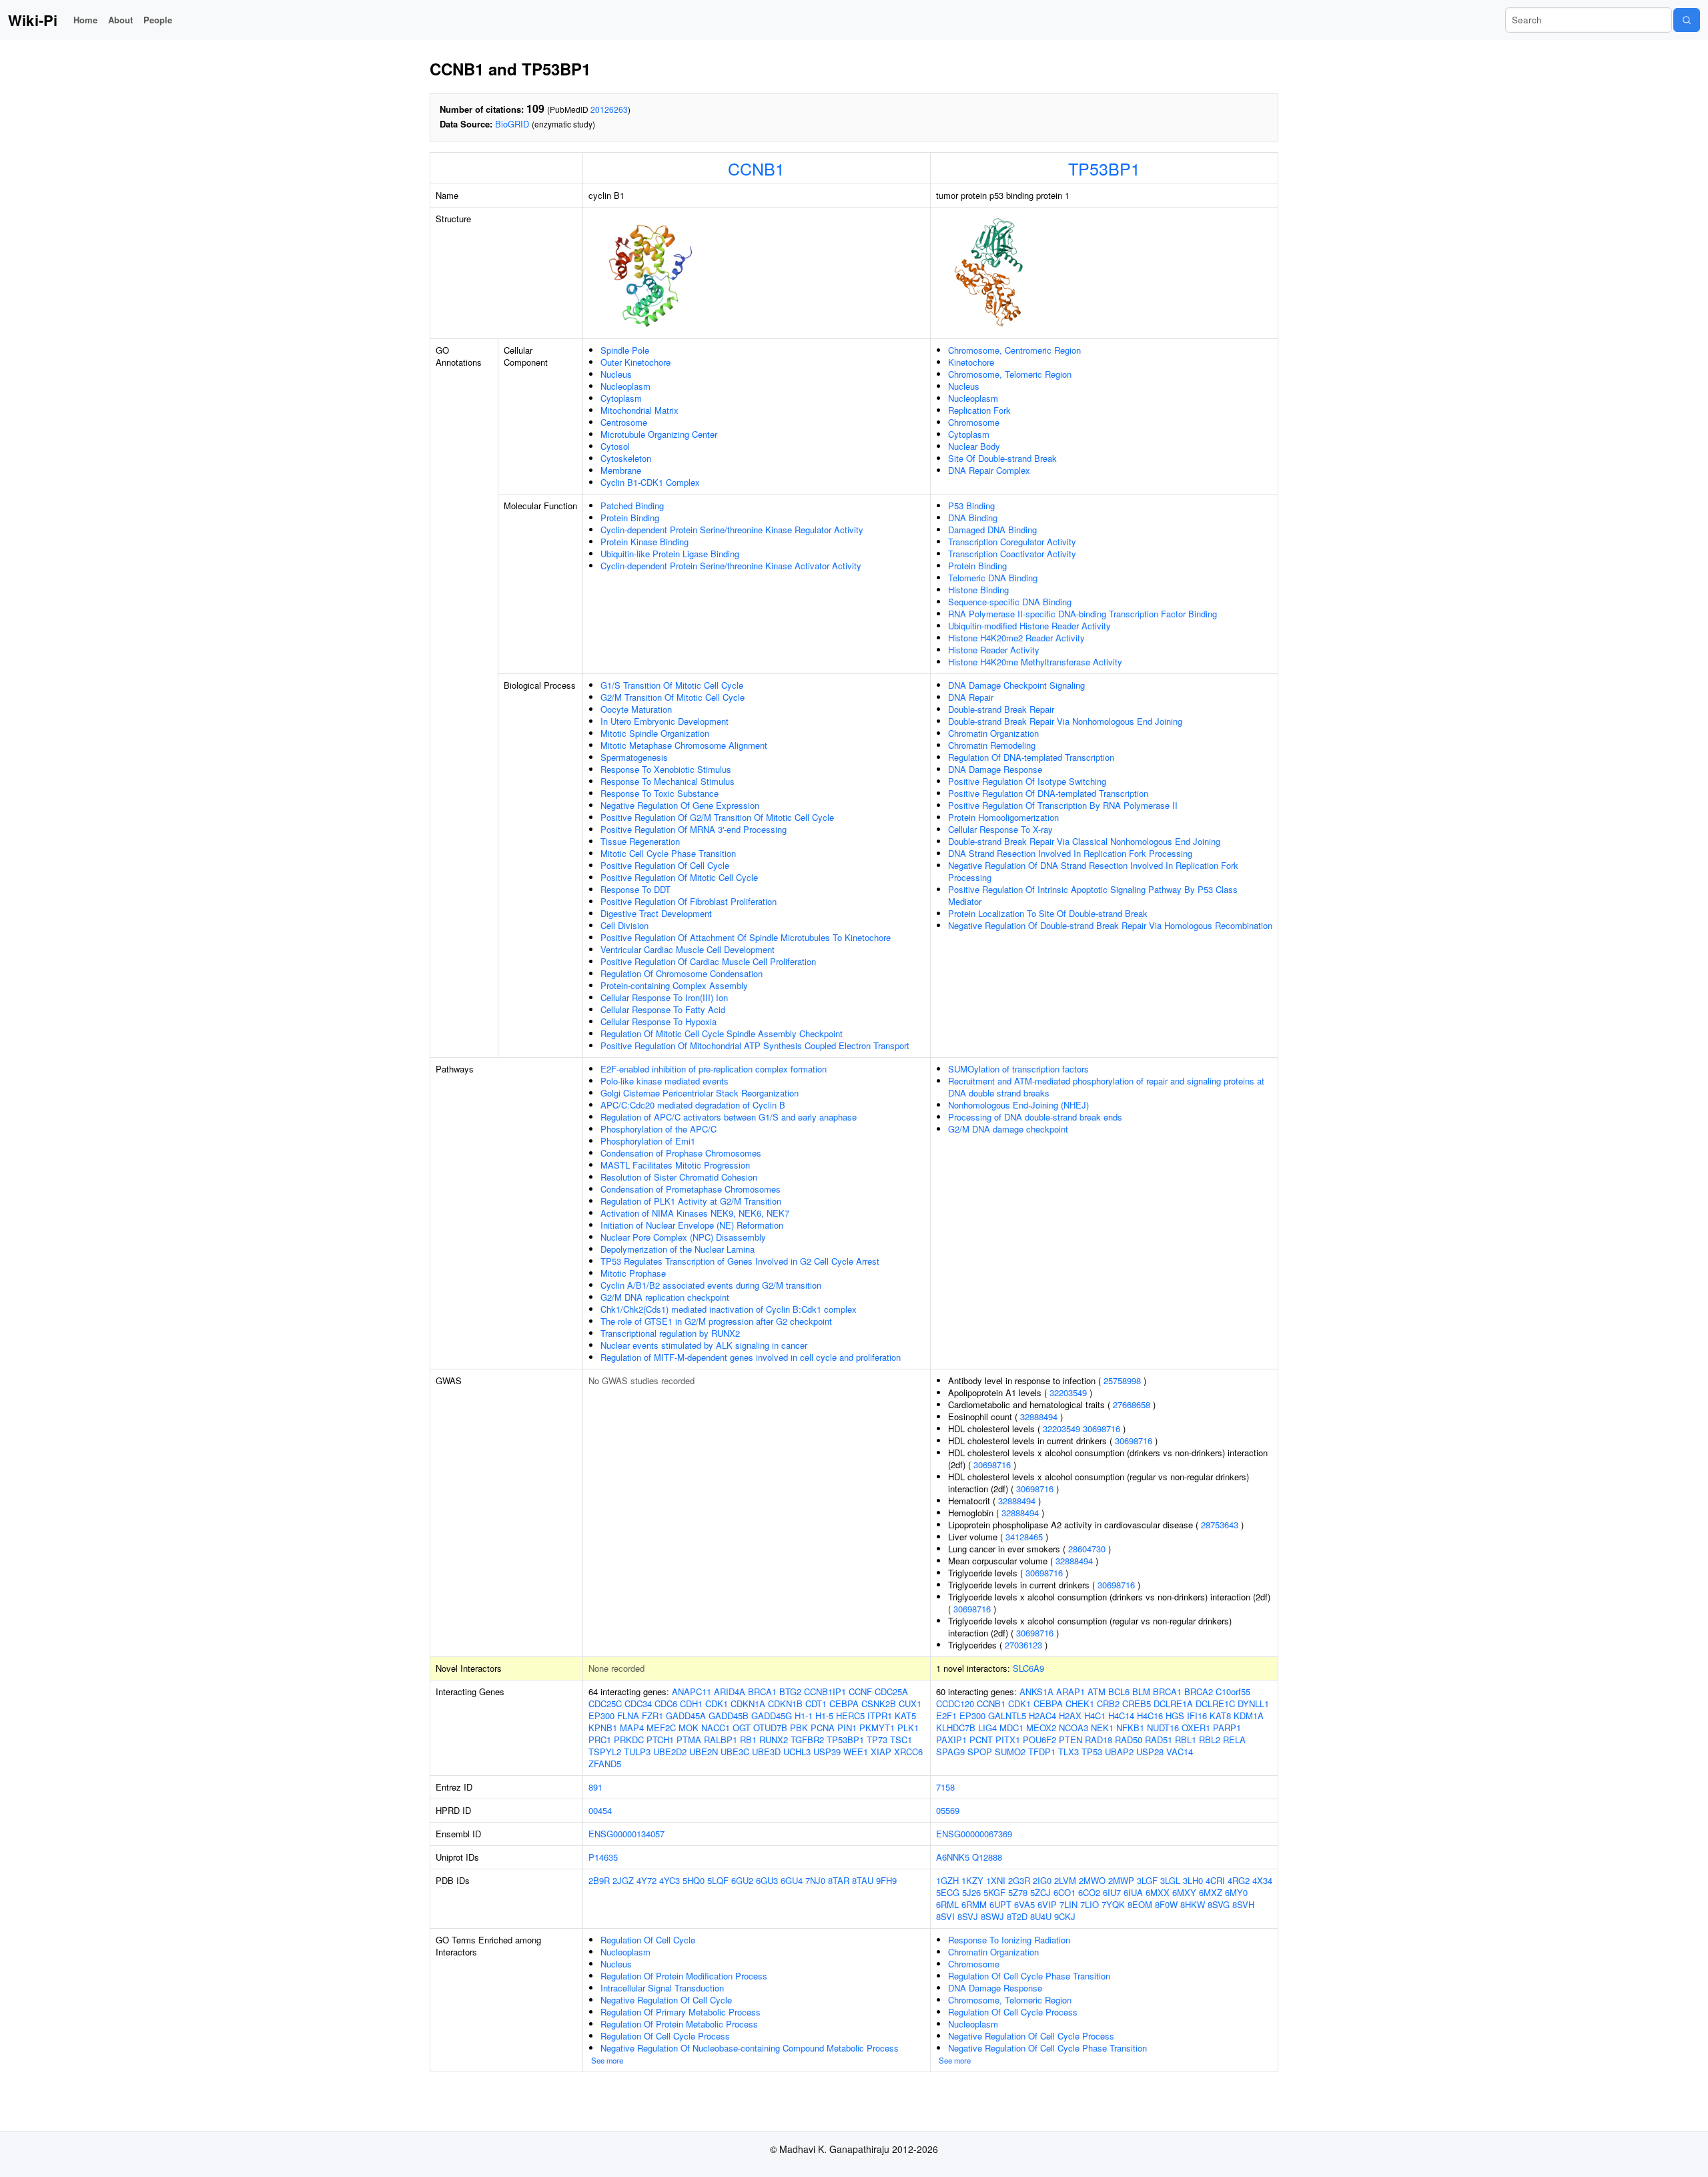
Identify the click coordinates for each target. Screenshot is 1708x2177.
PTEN (1071, 1740)
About (120, 20)
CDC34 (638, 1703)
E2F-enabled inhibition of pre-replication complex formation (714, 1069)
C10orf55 (1233, 1691)
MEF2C (661, 1728)
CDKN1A (748, 1703)
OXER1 (1196, 1728)
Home (85, 20)
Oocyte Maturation (636, 709)
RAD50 (1129, 1740)
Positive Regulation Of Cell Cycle (665, 865)
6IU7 (1112, 1892)
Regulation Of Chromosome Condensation (682, 973)
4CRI (1215, 1880)
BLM (1141, 1691)
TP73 (877, 1740)
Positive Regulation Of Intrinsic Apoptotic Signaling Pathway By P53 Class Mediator (1093, 895)
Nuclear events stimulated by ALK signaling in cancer (704, 1345)
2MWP (1121, 1880)
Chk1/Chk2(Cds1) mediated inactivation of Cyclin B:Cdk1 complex (729, 1309)
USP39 (827, 1752)
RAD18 (1099, 1740)
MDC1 (1011, 1728)
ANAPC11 (692, 1691)
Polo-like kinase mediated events (665, 1081)
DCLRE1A (1173, 1703)
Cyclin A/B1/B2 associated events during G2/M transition (711, 1285)
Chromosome (974, 422)
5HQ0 (694, 1880)
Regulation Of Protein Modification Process (684, 1976)
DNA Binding (973, 518)
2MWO (1092, 1880)
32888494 (1039, 1417)
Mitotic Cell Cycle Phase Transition (668, 853)
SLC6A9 (1028, 1668)
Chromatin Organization (993, 733)
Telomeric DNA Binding (993, 578)
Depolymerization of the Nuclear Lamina (678, 1249)
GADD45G (772, 1716)
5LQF (718, 1880)
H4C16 (1150, 1716)
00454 (600, 1810)
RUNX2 (774, 1740)
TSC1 (901, 1740)
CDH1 (691, 1703)
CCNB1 (756, 168)
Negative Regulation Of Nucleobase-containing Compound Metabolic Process (750, 2048)
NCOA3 (1074, 1728)
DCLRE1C (1215, 1703)
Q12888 (987, 1857)
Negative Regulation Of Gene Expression (680, 805)
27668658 (1132, 1405)
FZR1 (653, 1716)
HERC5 (850, 1716)
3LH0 (1193, 1880)
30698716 (1102, 1429)
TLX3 (1069, 1752)
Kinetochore (971, 362)
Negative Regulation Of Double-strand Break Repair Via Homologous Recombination (1110, 925)
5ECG (948, 1892)
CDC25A (891, 1691)
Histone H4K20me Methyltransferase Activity (1035, 662)
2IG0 (1042, 1880)
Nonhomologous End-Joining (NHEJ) (1018, 1105)
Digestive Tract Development (656, 913)
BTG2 (790, 1691)
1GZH (947, 1880)
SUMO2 (1010, 1752)
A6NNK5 (953, 1857)
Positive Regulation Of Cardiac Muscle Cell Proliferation (708, 961)
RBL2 (1210, 1740)
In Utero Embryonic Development (665, 721)
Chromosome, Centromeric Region (1014, 350)
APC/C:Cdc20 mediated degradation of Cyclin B (693, 1105)
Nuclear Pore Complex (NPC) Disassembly (683, 1237)
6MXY (1184, 1892)
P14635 (603, 1857)
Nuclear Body (974, 446)
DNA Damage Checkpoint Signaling (1016, 685)
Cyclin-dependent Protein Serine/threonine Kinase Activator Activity (731, 566)
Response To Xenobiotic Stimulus (666, 769)
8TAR (839, 1880)
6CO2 (1089, 1892)
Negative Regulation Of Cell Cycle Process (1031, 2036)
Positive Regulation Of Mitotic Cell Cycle (679, 877)
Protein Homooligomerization (1003, 817)
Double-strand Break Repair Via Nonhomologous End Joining (1065, 721)
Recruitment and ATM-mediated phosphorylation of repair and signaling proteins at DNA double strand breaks (1106, 1087)
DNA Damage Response (995, 769)
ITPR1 (880, 1716)
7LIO (1090, 1904)
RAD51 (1159, 1740)
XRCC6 (908, 1752)
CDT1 (816, 1703)
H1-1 (804, 1716)
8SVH (1243, 1904)
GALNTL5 (1007, 1716)
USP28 (1150, 1752)
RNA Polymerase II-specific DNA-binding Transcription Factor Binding (1083, 614)
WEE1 (856, 1752)
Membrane (621, 470)
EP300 (601, 1716)
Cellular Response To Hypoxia (659, 1021)
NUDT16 (1163, 1728)
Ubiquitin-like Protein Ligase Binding (670, 554)
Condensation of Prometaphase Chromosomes (691, 1189)
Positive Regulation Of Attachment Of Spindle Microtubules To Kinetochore (746, 937)
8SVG (1219, 1904)
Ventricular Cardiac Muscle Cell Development (688, 949)
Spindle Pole (625, 350)
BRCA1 (762, 1691)
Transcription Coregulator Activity (1012, 542)
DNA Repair (971, 697)
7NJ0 (815, 1880)
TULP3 (637, 1752)
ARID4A (730, 1691)
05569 (948, 1810)
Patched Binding (632, 506)
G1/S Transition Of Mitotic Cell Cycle (672, 685)
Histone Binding (978, 590)
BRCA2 (1199, 1691)
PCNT (981, 1740)
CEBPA (844, 1703)
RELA (1234, 1740)
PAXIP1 (951, 1740)
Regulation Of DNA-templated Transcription (1031, 757)
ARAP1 (1071, 1691)
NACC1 (716, 1728)
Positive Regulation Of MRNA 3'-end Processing (694, 829)
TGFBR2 (807, 1740)
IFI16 (1197, 1716)
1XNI (996, 1880)
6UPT (1000, 1904)
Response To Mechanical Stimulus (668, 781)
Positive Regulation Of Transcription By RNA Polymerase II (1063, 805)
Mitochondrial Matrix (639, 410)
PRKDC (629, 1740)
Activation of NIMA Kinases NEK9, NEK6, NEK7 (695, 1213)
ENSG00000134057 (626, 1834)
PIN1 (847, 1728)
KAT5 (905, 1716)
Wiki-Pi (33, 20)
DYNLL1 (1253, 1703)
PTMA (689, 1740)
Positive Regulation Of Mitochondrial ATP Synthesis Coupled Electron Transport (755, 1045)
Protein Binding (630, 518)
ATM (1097, 1691)
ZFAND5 (605, 1764)
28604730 (1087, 1549)
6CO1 (1064, 1892)
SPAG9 (950, 1752)
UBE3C (735, 1752)
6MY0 (1236, 1892)
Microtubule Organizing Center (659, 434)
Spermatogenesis (634, 757)
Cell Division (624, 925)
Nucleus (616, 374)
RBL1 (1186, 1740)
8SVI (945, 1916)
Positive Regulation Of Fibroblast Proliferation (689, 901)
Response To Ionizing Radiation (1009, 1940)
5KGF (994, 1892)
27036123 (1023, 1645)
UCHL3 (797, 1752)
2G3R (1019, 1880)
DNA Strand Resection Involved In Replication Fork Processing (1070, 853)
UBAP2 (1119, 1752)
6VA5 (1024, 1904)
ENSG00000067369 (974, 1834)
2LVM (1065, 1880)
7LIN (1069, 1904)
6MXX (1158, 1892)
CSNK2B (879, 1703)
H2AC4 (1042, 1716)
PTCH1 (660, 1740)
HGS (1175, 1716)
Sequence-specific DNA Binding (1010, 602)
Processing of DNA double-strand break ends (1035, 1117)
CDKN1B (785, 1703)
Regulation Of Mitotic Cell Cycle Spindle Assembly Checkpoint (722, 1033)
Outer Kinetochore (635, 362)
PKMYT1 (877, 1728)
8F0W (1166, 1904)
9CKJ (1065, 1916)
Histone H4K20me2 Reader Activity (1016, 638)
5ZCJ (1040, 1892)
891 (595, 1787)
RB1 (748, 1740)
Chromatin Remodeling (992, 745)
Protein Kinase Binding (645, 542)
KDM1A (1249, 1716)
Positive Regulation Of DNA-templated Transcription (1048, 793)
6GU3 (767, 1880)
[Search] (1687, 20)
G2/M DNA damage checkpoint (1008, 1129)
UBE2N (704, 1752)
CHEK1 (1080, 1703)
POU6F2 (1039, 1740)
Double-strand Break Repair (1001, 709)
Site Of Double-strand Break (1002, 458)
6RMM (974, 1904)
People (158, 20)
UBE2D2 (670, 1752)
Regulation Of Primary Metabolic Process (681, 2012)
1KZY (972, 1880)
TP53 (1092, 1752)
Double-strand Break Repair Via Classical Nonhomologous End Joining (1084, 841)
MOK (689, 1728)
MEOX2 (1041, 1728)
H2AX (1070, 1716)
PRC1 (600, 1740)
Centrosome (624, 422)
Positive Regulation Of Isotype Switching (1027, 781)
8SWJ (992, 1916)
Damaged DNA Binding (992, 530)
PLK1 (908, 1728)
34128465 (1024, 1537)
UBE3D (766, 1752)
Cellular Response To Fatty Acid (663, 1009)
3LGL (1170, 1880)
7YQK (1113, 1904)
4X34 (1262, 1880)
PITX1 (1008, 1740)
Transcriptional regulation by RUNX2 (670, 1333)
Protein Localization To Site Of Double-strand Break (1048, 913)
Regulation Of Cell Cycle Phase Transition (1029, 1976)
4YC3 (670, 1880)
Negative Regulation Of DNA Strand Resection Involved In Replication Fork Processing (1093, 871)
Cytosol (615, 446)
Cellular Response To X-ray (1000, 829)
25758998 (1122, 1380)
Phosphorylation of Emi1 (648, 1141)
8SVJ (968, 1916)
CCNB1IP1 (825, 1691)
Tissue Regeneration (640, 841)
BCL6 (1119, 1691)
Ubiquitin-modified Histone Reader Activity (1029, 626)
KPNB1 (603, 1728)
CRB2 (1108, 1703)
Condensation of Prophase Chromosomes (681, 1153)
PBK (799, 1728)
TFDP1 (1042, 1752)
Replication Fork (979, 410)
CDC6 (666, 1703)
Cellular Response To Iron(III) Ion (664, 997)
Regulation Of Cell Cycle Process (665, 2036)
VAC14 (1180, 1752)
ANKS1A (1036, 1691)
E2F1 (946, 1716)
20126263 (609, 109)
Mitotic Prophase (633, 1273)
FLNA (628, 1716)
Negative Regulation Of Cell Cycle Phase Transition (1047, 2048)
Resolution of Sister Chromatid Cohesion (679, 1177)
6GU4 (792, 1880)
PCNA (823, 1728)
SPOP (980, 1752)
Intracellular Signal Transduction (662, 1988)
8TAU (863, 1880)
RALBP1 (721, 1740)
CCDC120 (955, 1703)
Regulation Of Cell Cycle (648, 1940)
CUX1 (910, 1703)
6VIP (1047, 1904)
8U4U (1041, 1916)
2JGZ (623, 1880)
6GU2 (742, 1880)
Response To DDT (635, 889)
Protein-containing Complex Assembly (674, 985)
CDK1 (717, 1703)
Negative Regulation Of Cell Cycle (666, 2000)
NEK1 (1102, 1728)
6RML (947, 1904)
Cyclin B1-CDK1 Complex (650, 482)
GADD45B (729, 1716)
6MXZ (1211, 1892)
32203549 (1068, 1392)
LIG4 (987, 1728)
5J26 (971, 1892)
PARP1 (1227, 1728)
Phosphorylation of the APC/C (659, 1129)
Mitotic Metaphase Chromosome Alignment (684, 745)
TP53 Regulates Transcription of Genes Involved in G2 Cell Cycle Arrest (740, 1261)
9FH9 (886, 1880)
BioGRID (512, 124)
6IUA (1133, 1892)
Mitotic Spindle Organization (655, 733)
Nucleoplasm (625, 386)
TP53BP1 (1104, 168)
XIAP (881, 1752)
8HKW (1193, 1904)
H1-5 (824, 1716)
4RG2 (1239, 1880)
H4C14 (1121, 1716)
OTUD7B (770, 1728)
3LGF (1147, 1880)
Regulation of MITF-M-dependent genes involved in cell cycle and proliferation (751, 1357)
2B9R (599, 1880)
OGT (742, 1728)
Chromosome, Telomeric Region (1010, 374)
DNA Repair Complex (989, 470)
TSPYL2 (605, 1752)
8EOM (1140, 1904)
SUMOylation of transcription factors (1018, 1069)
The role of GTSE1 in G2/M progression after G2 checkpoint (716, 1321)
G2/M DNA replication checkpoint (665, 1297)
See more (607, 2060)
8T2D (1017, 1916)
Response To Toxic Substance (660, 793)
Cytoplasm (621, 398)
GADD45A (686, 1716)
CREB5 (1137, 1703)
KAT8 (1220, 1716)
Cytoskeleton (626, 458)
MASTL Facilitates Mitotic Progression (675, 1165)
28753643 (1220, 1525)
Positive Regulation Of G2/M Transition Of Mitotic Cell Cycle (717, 817)
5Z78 (1018, 1892)
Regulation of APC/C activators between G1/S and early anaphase (729, 1117)
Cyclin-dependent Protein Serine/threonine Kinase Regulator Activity (732, 530)
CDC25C (605, 1703)
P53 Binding (971, 506)
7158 (945, 1787)
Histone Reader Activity (994, 650)
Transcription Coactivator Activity (1012, 554)
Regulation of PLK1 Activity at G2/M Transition (691, 1201)
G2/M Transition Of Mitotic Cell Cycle (673, 697)
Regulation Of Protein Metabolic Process (679, 2024)
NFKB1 (1130, 1728)
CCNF (860, 1691)
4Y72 (647, 1880)
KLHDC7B (956, 1728)
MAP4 (632, 1728)
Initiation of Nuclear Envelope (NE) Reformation (692, 1225)
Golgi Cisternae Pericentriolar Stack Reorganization (700, 1093)
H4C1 (1095, 1716)
